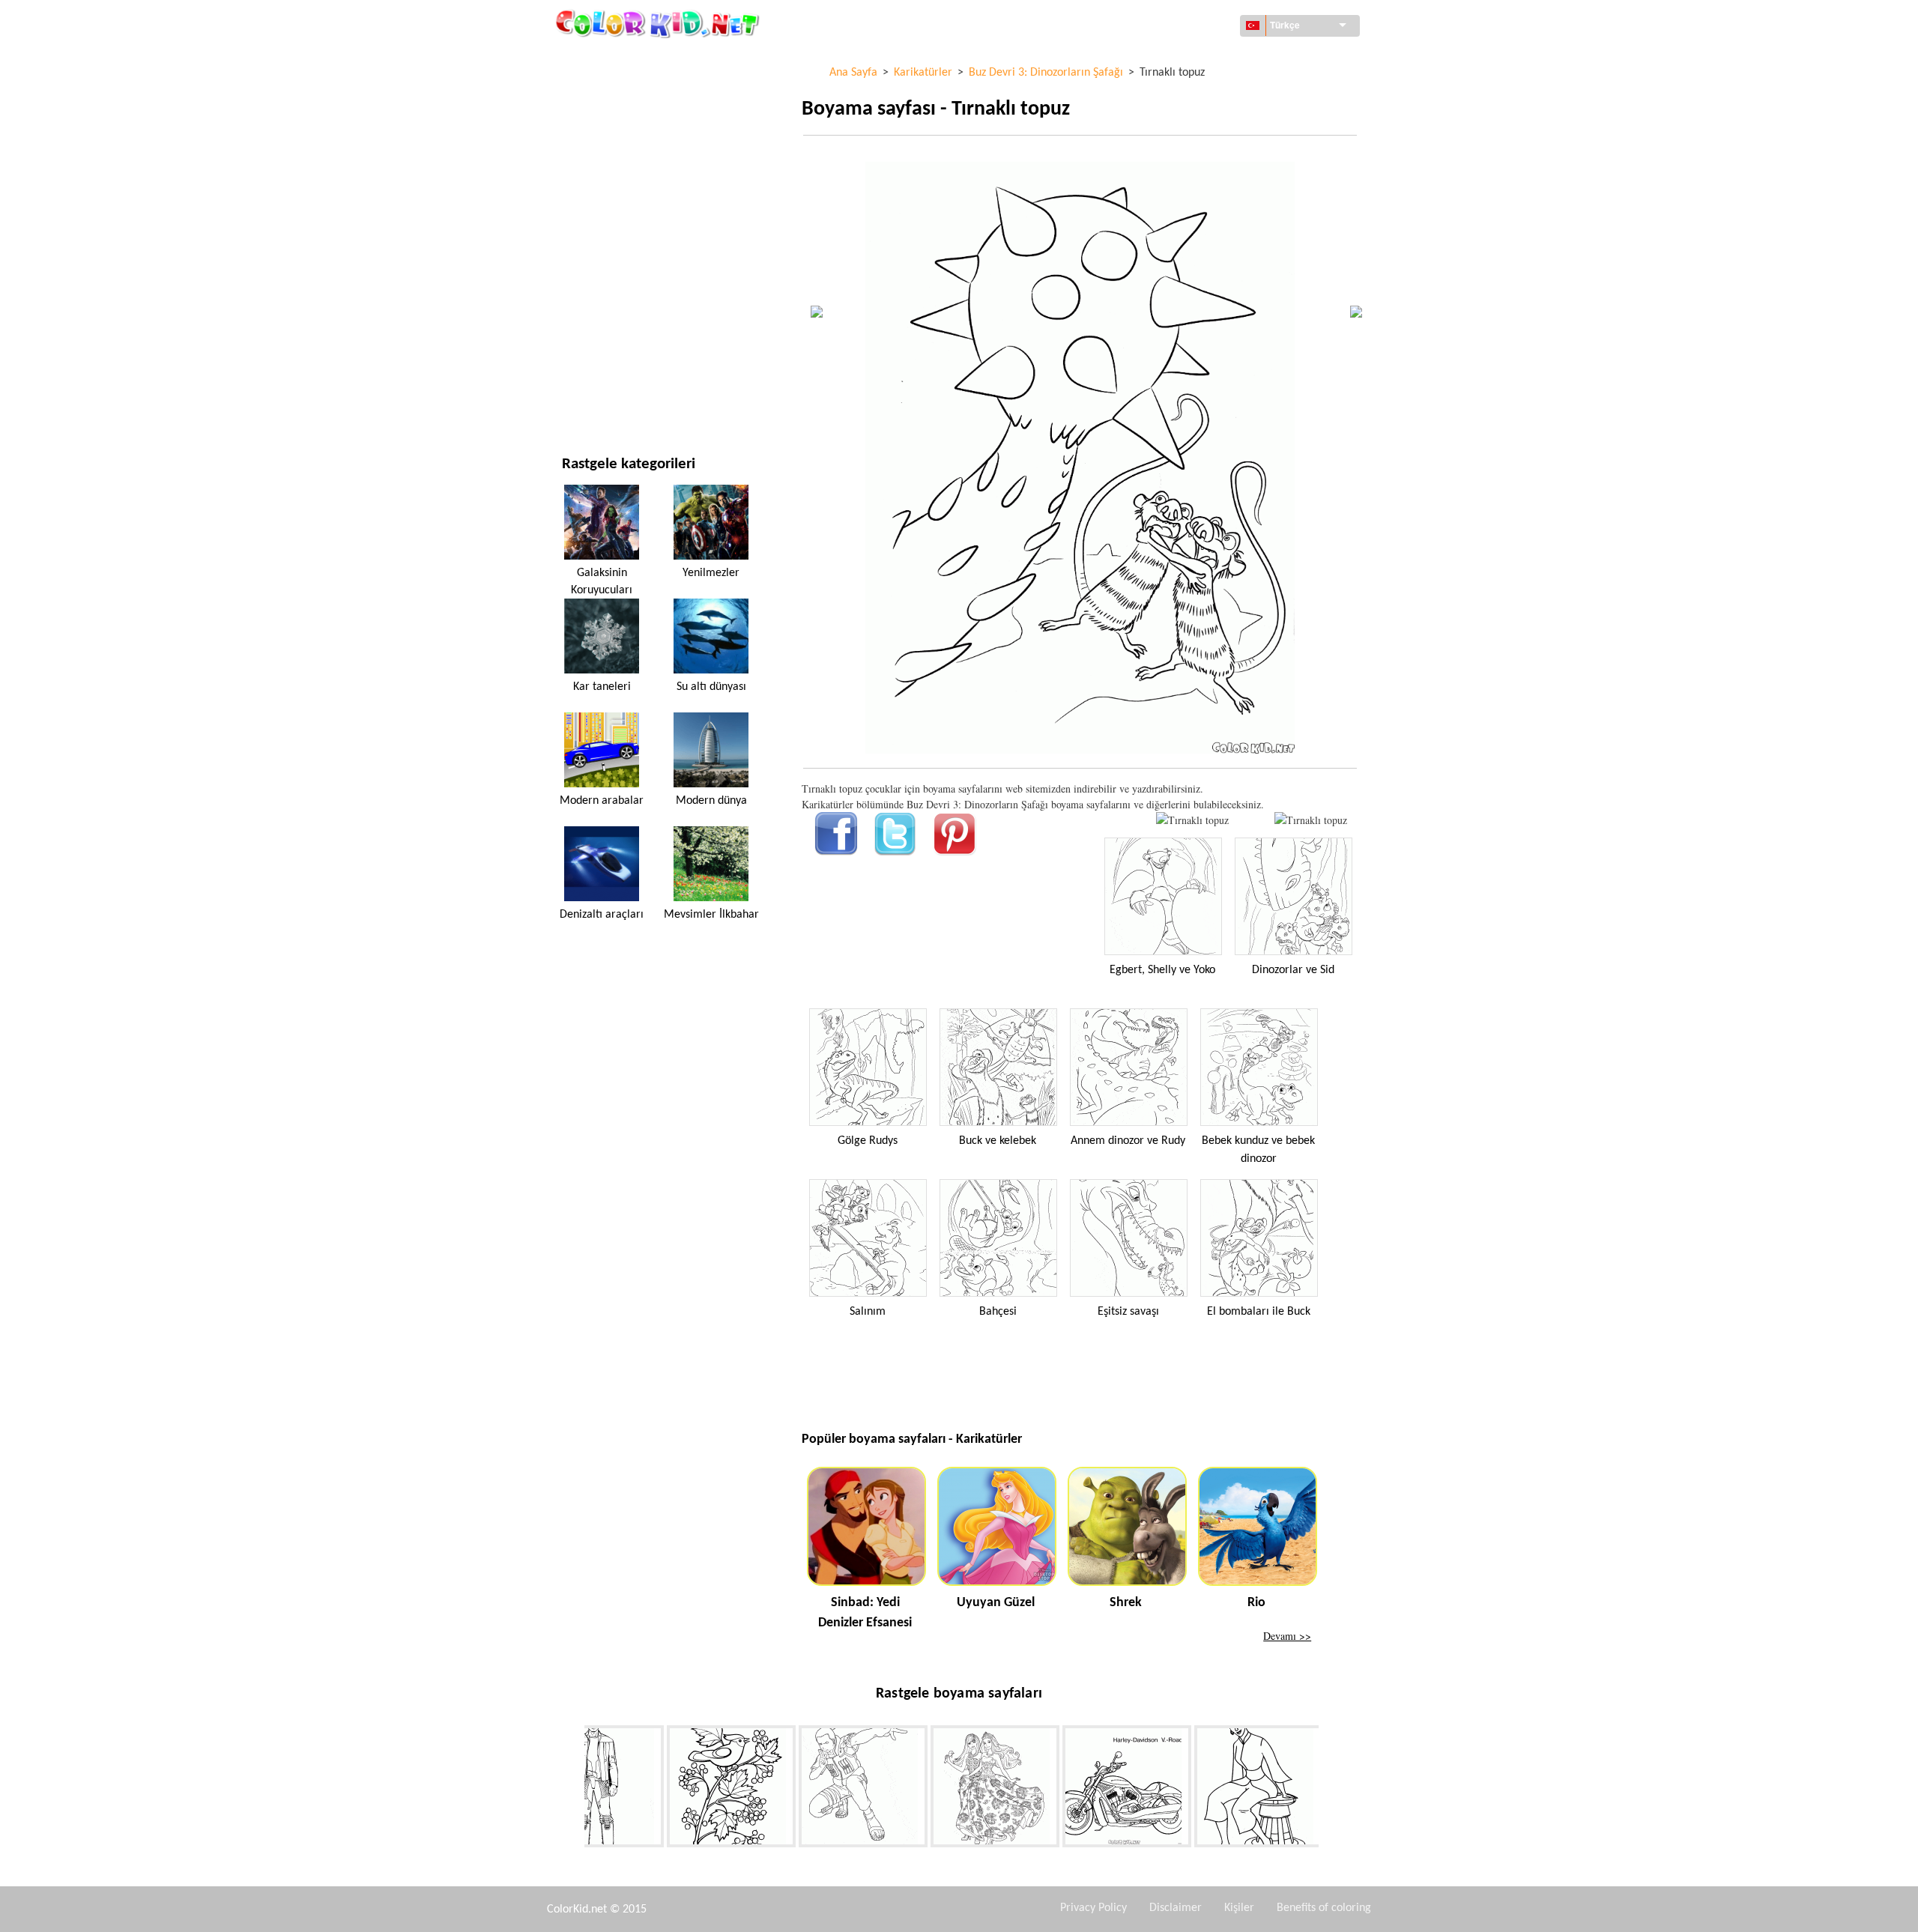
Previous (573, 1789)
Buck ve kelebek (998, 1141)
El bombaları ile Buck (1259, 1312)
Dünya (577, 90)
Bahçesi (998, 1312)
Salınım (868, 1312)
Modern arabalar (602, 801)
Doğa (575, 397)
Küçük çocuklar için (612, 305)
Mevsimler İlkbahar (711, 915)
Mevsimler (589, 244)
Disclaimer (1176, 1908)
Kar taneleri (602, 687)
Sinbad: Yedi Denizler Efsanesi (865, 1613)
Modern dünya (711, 801)
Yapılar (580, 121)
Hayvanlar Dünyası (608, 152)
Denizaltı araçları (602, 915)
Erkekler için (594, 275)
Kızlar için (587, 213)
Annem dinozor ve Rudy (1128, 1141)
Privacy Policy (1093, 1908)
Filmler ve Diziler (605, 367)
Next (1330, 1789)
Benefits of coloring (1324, 1908)
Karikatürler (595, 182)
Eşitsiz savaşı (1128, 1312)
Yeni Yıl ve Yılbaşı (604, 336)
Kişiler (1239, 1908)
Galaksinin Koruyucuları (602, 581)
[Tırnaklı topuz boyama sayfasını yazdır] (1192, 820)
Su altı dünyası (711, 687)
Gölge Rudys (868, 1141)
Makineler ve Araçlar (615, 60)
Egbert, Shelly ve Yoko (1162, 970)
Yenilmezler (711, 573)
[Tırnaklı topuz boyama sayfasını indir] (1311, 820)
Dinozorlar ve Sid (1293, 970)
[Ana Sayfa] (659, 23)
